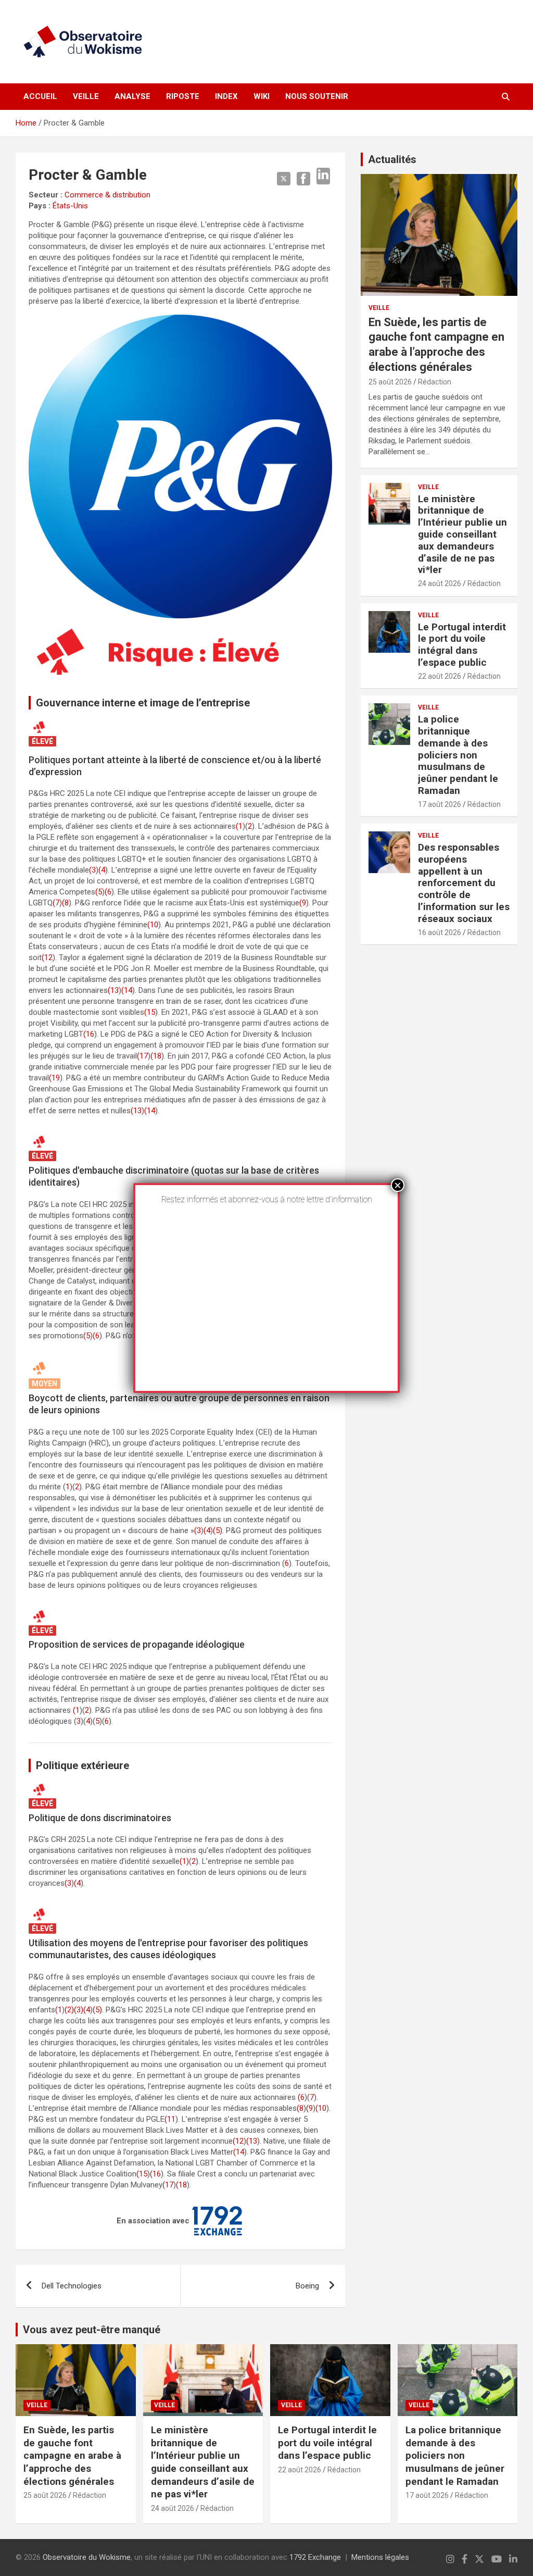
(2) (69, 2010)
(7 (56, 903)
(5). (98, 2010)
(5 (99, 892)
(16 (89, 1034)
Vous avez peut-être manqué (92, 2330)
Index (226, 96)
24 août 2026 (440, 583)
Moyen (45, 1384)
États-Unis (70, 206)
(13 (113, 990)
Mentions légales (380, 2557)
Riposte (183, 96)
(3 (92, 870)
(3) (79, 2010)
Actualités (392, 159)
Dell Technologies (72, 2286)
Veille (86, 96)
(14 (127, 990)
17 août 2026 (440, 804)
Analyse (132, 96)
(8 (65, 903)
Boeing (307, 2286)
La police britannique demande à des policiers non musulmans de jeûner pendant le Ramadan (458, 755)
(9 (303, 903)
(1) (184, 1861)
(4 (102, 870)
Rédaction (435, 382)
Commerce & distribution (107, 195)
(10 (153, 925)
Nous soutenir (317, 96)
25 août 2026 (390, 382)
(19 (54, 1078)
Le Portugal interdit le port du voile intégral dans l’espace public (462, 645)
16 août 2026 (440, 932)
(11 (170, 2119)
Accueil (40, 96)
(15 (150, 1012)
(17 (142, 1056)
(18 (156, 1056)
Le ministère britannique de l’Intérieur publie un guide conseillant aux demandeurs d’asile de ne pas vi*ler (462, 534)
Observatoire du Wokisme (87, 2557)
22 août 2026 (440, 676)
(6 (108, 892)
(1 (239, 826)
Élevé (42, 741)
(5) (218, 1530)
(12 (47, 957)
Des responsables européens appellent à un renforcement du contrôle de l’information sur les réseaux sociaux (464, 883)
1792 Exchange (315, 2557)
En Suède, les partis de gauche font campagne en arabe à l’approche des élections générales (72, 2456)
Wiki (262, 96)
